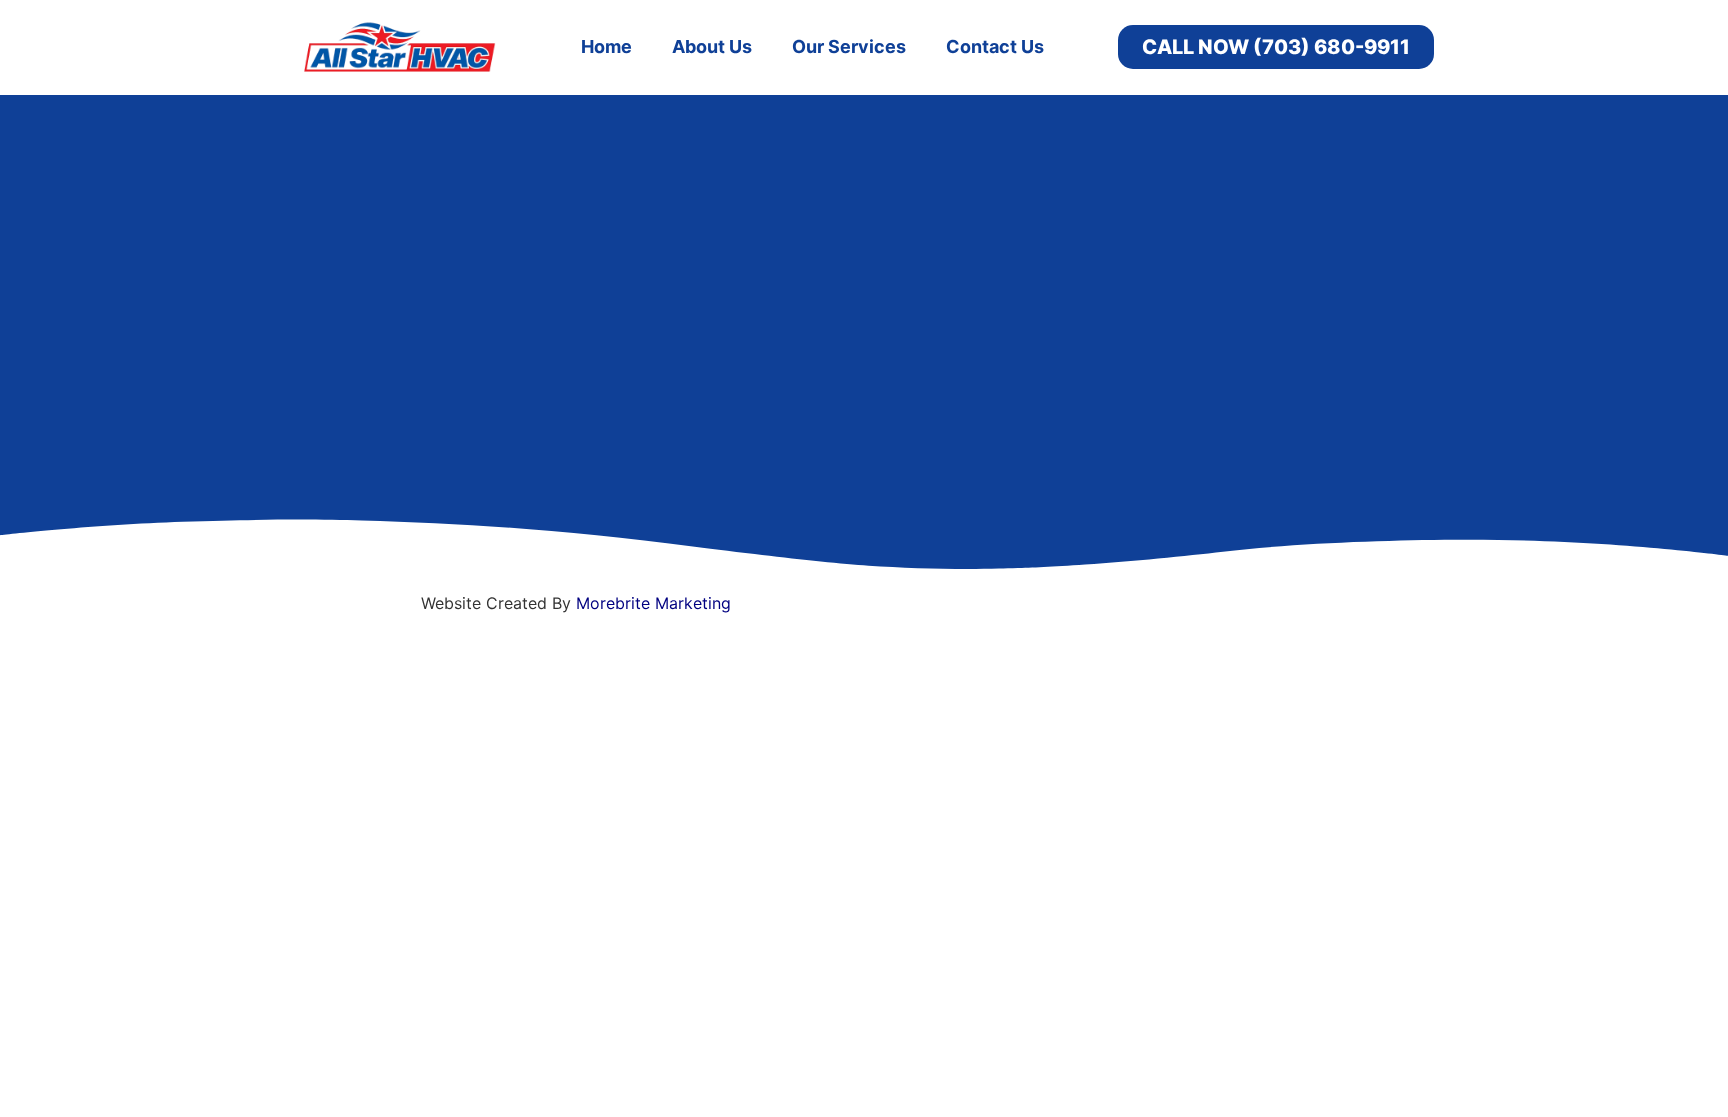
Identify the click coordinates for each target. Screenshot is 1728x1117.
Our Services (849, 46)
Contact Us (995, 46)
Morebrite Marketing (653, 603)
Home (606, 46)
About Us (712, 46)
